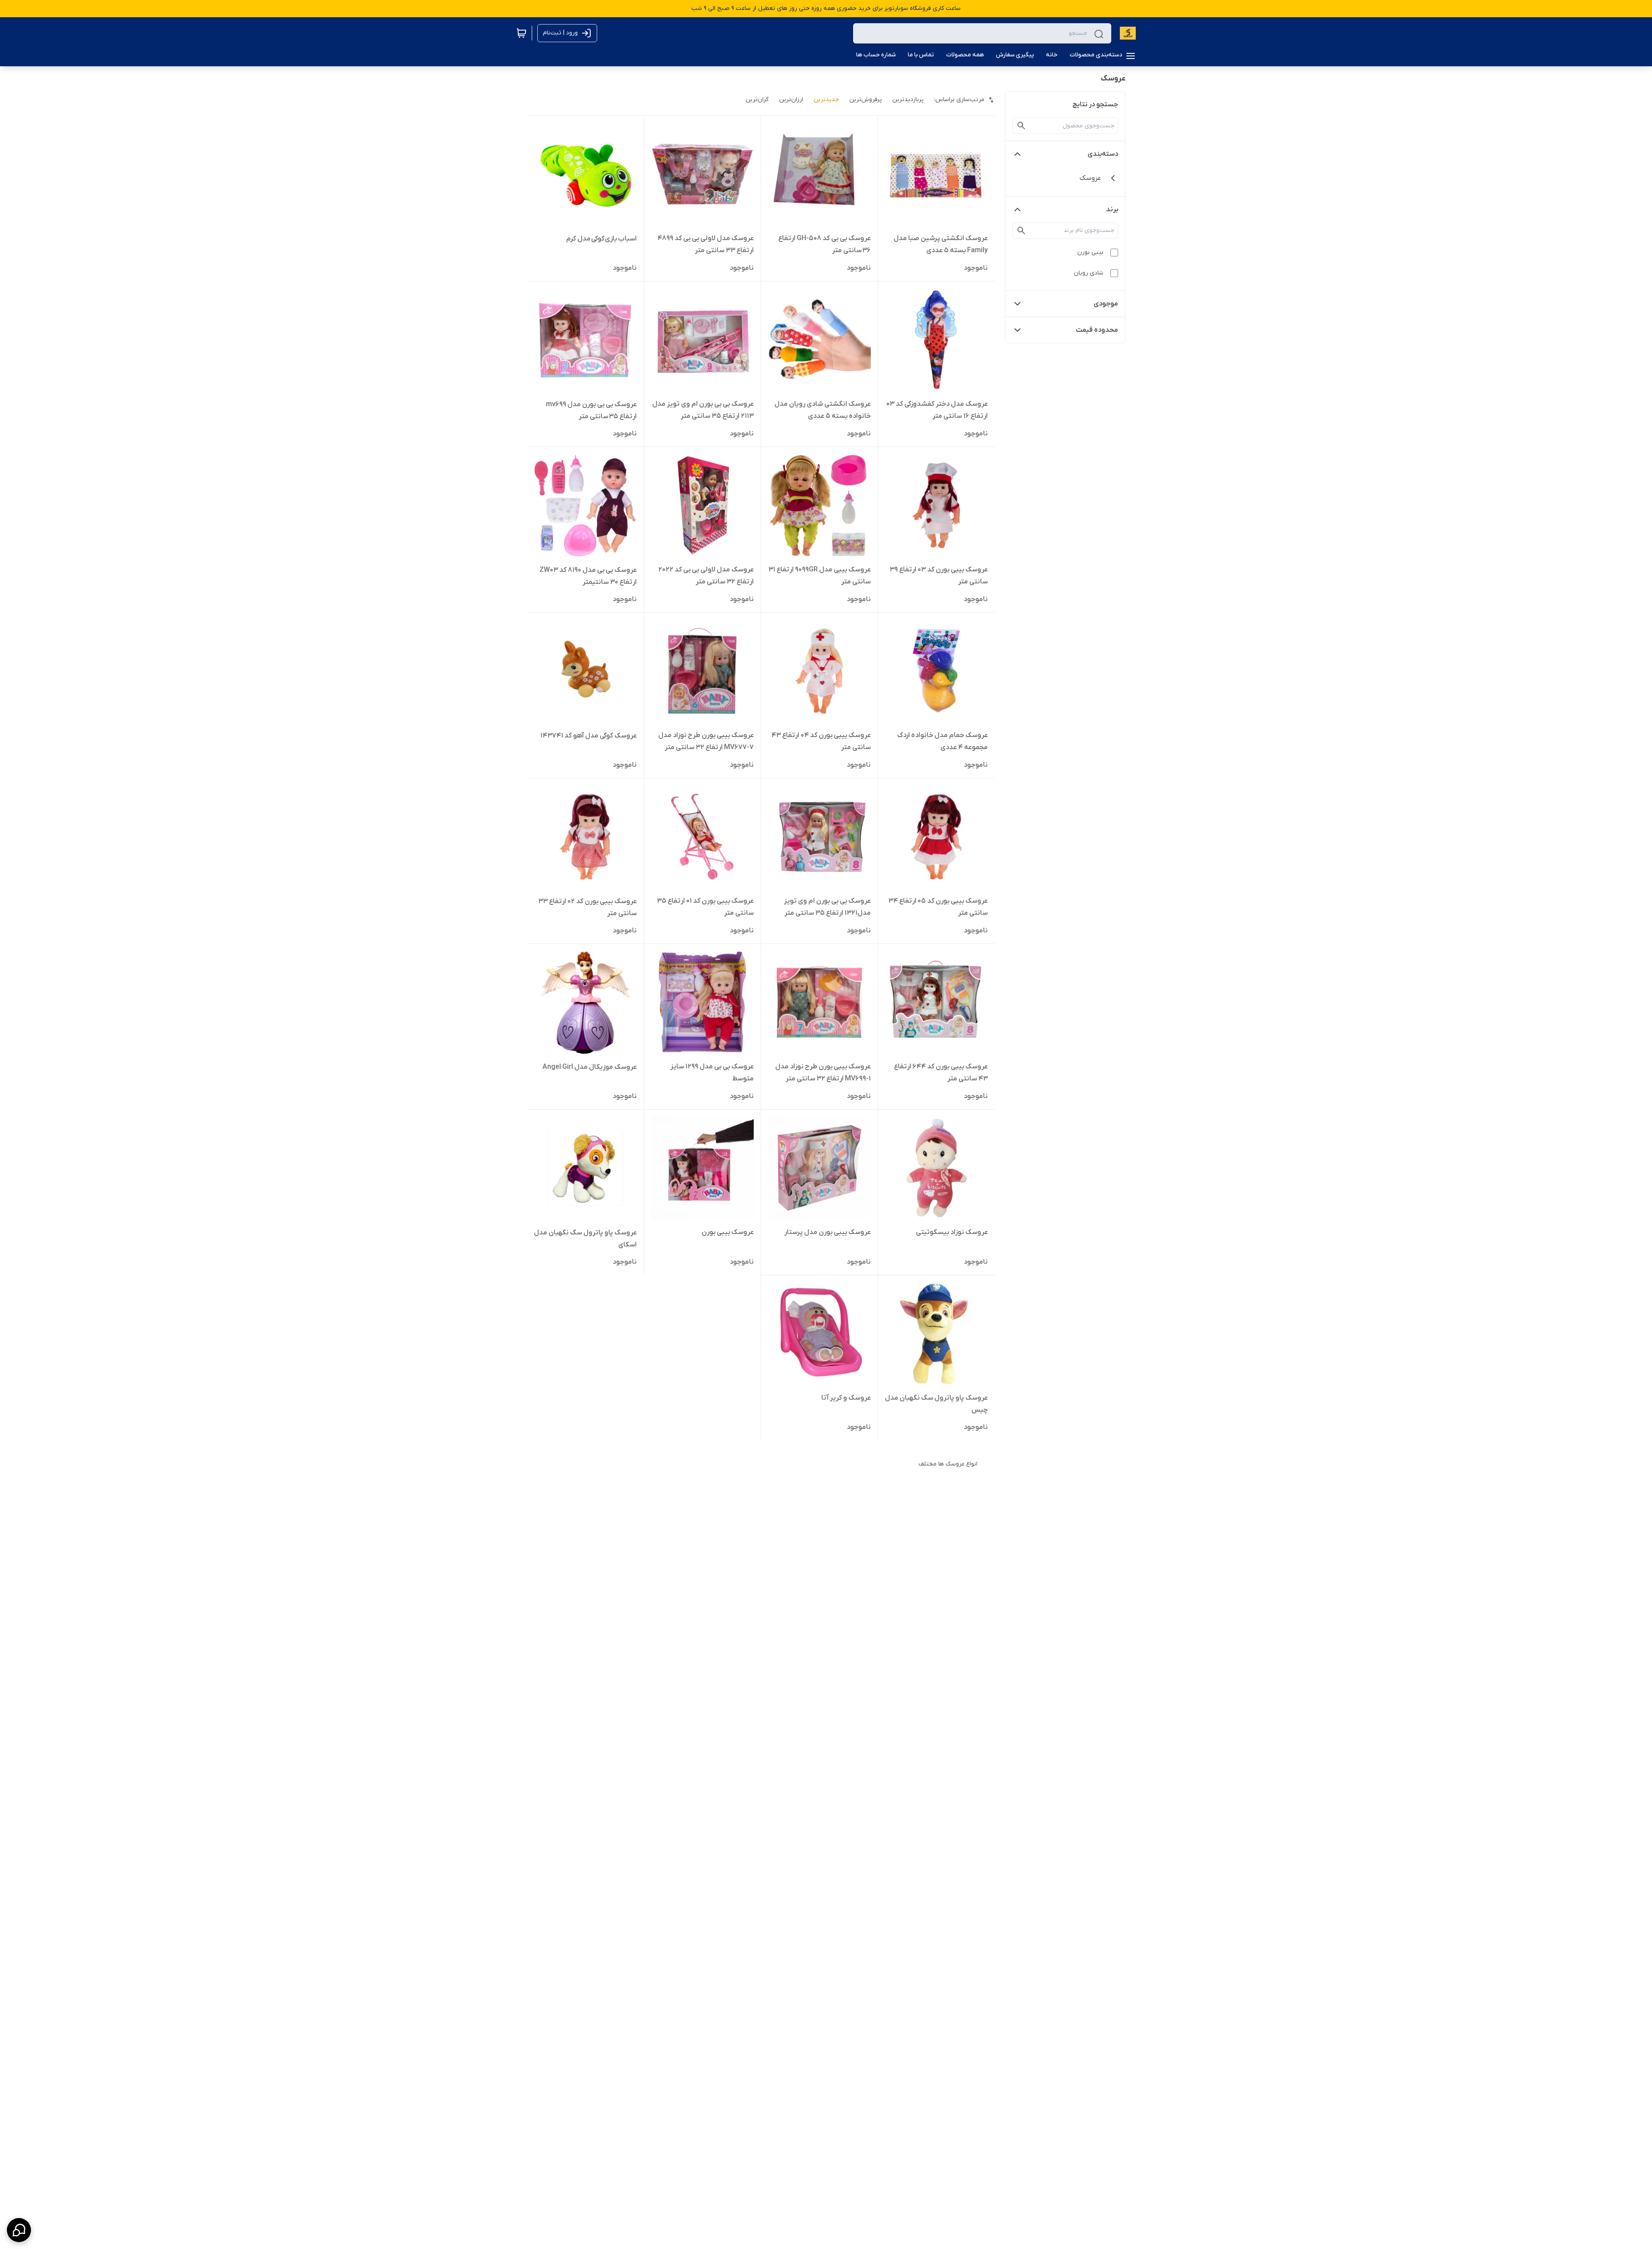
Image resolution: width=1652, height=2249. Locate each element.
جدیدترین (826, 100)
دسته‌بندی (1103, 154)
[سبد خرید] (521, 33)
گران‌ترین (757, 100)
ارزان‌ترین (791, 100)
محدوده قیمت (1097, 330)
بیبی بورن (1090, 252)
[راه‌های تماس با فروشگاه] (19, 2230)
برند (1112, 210)
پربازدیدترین (908, 100)
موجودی (1106, 304)
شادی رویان (1089, 273)
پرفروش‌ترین (866, 100)
